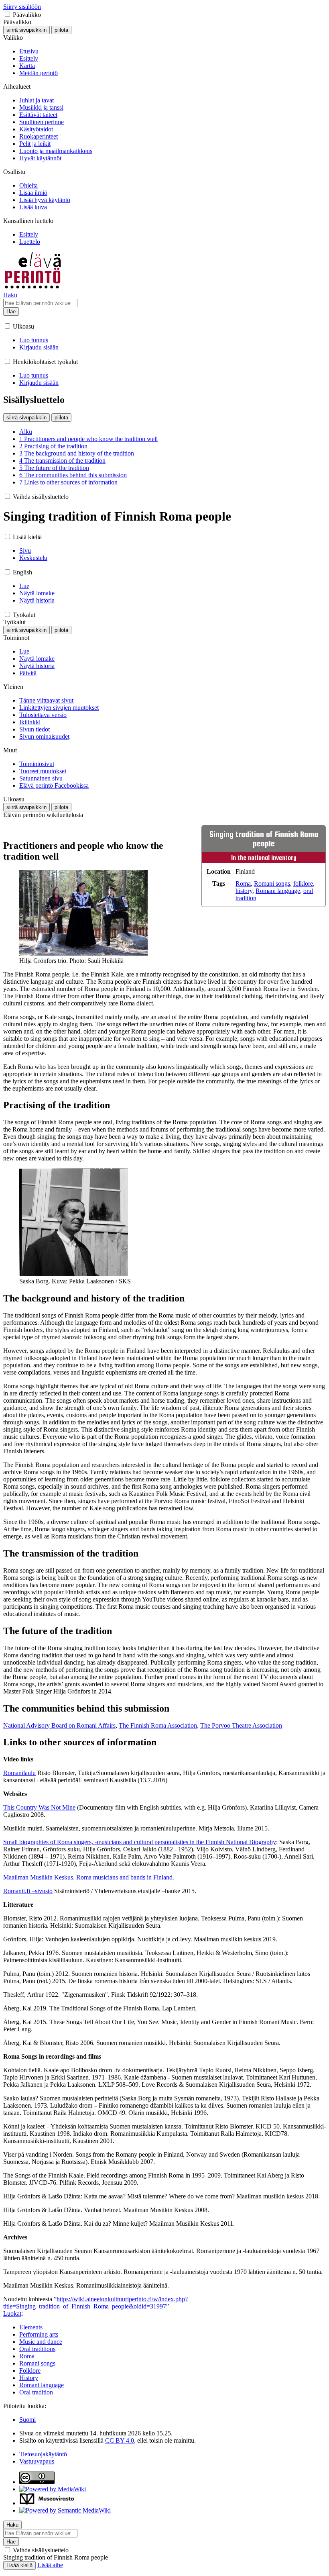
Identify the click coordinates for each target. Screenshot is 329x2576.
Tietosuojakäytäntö (43, 2454)
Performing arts (39, 2334)
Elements (31, 2327)
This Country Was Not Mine (39, 1807)
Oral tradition (36, 2392)
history (244, 891)
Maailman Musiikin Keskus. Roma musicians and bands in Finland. (89, 1877)
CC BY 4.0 (120, 2440)
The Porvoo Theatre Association (241, 1725)
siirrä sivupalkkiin (26, 30)
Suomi (27, 2420)
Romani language (278, 891)
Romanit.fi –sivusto (28, 1891)
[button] (7, 14)
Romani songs (272, 884)
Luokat (12, 2313)
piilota (61, 30)
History (29, 2378)
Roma (243, 884)
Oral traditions (37, 2349)
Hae (11, 312)
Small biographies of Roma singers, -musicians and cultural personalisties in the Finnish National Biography (140, 1842)
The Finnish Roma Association (158, 1725)
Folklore (30, 2371)
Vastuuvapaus (37, 2461)
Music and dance (41, 2342)
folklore (303, 884)
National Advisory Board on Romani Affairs (59, 1725)
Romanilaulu (19, 1773)
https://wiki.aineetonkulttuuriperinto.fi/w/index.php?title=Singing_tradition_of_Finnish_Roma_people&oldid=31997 (95, 2303)
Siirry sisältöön (22, 7)
